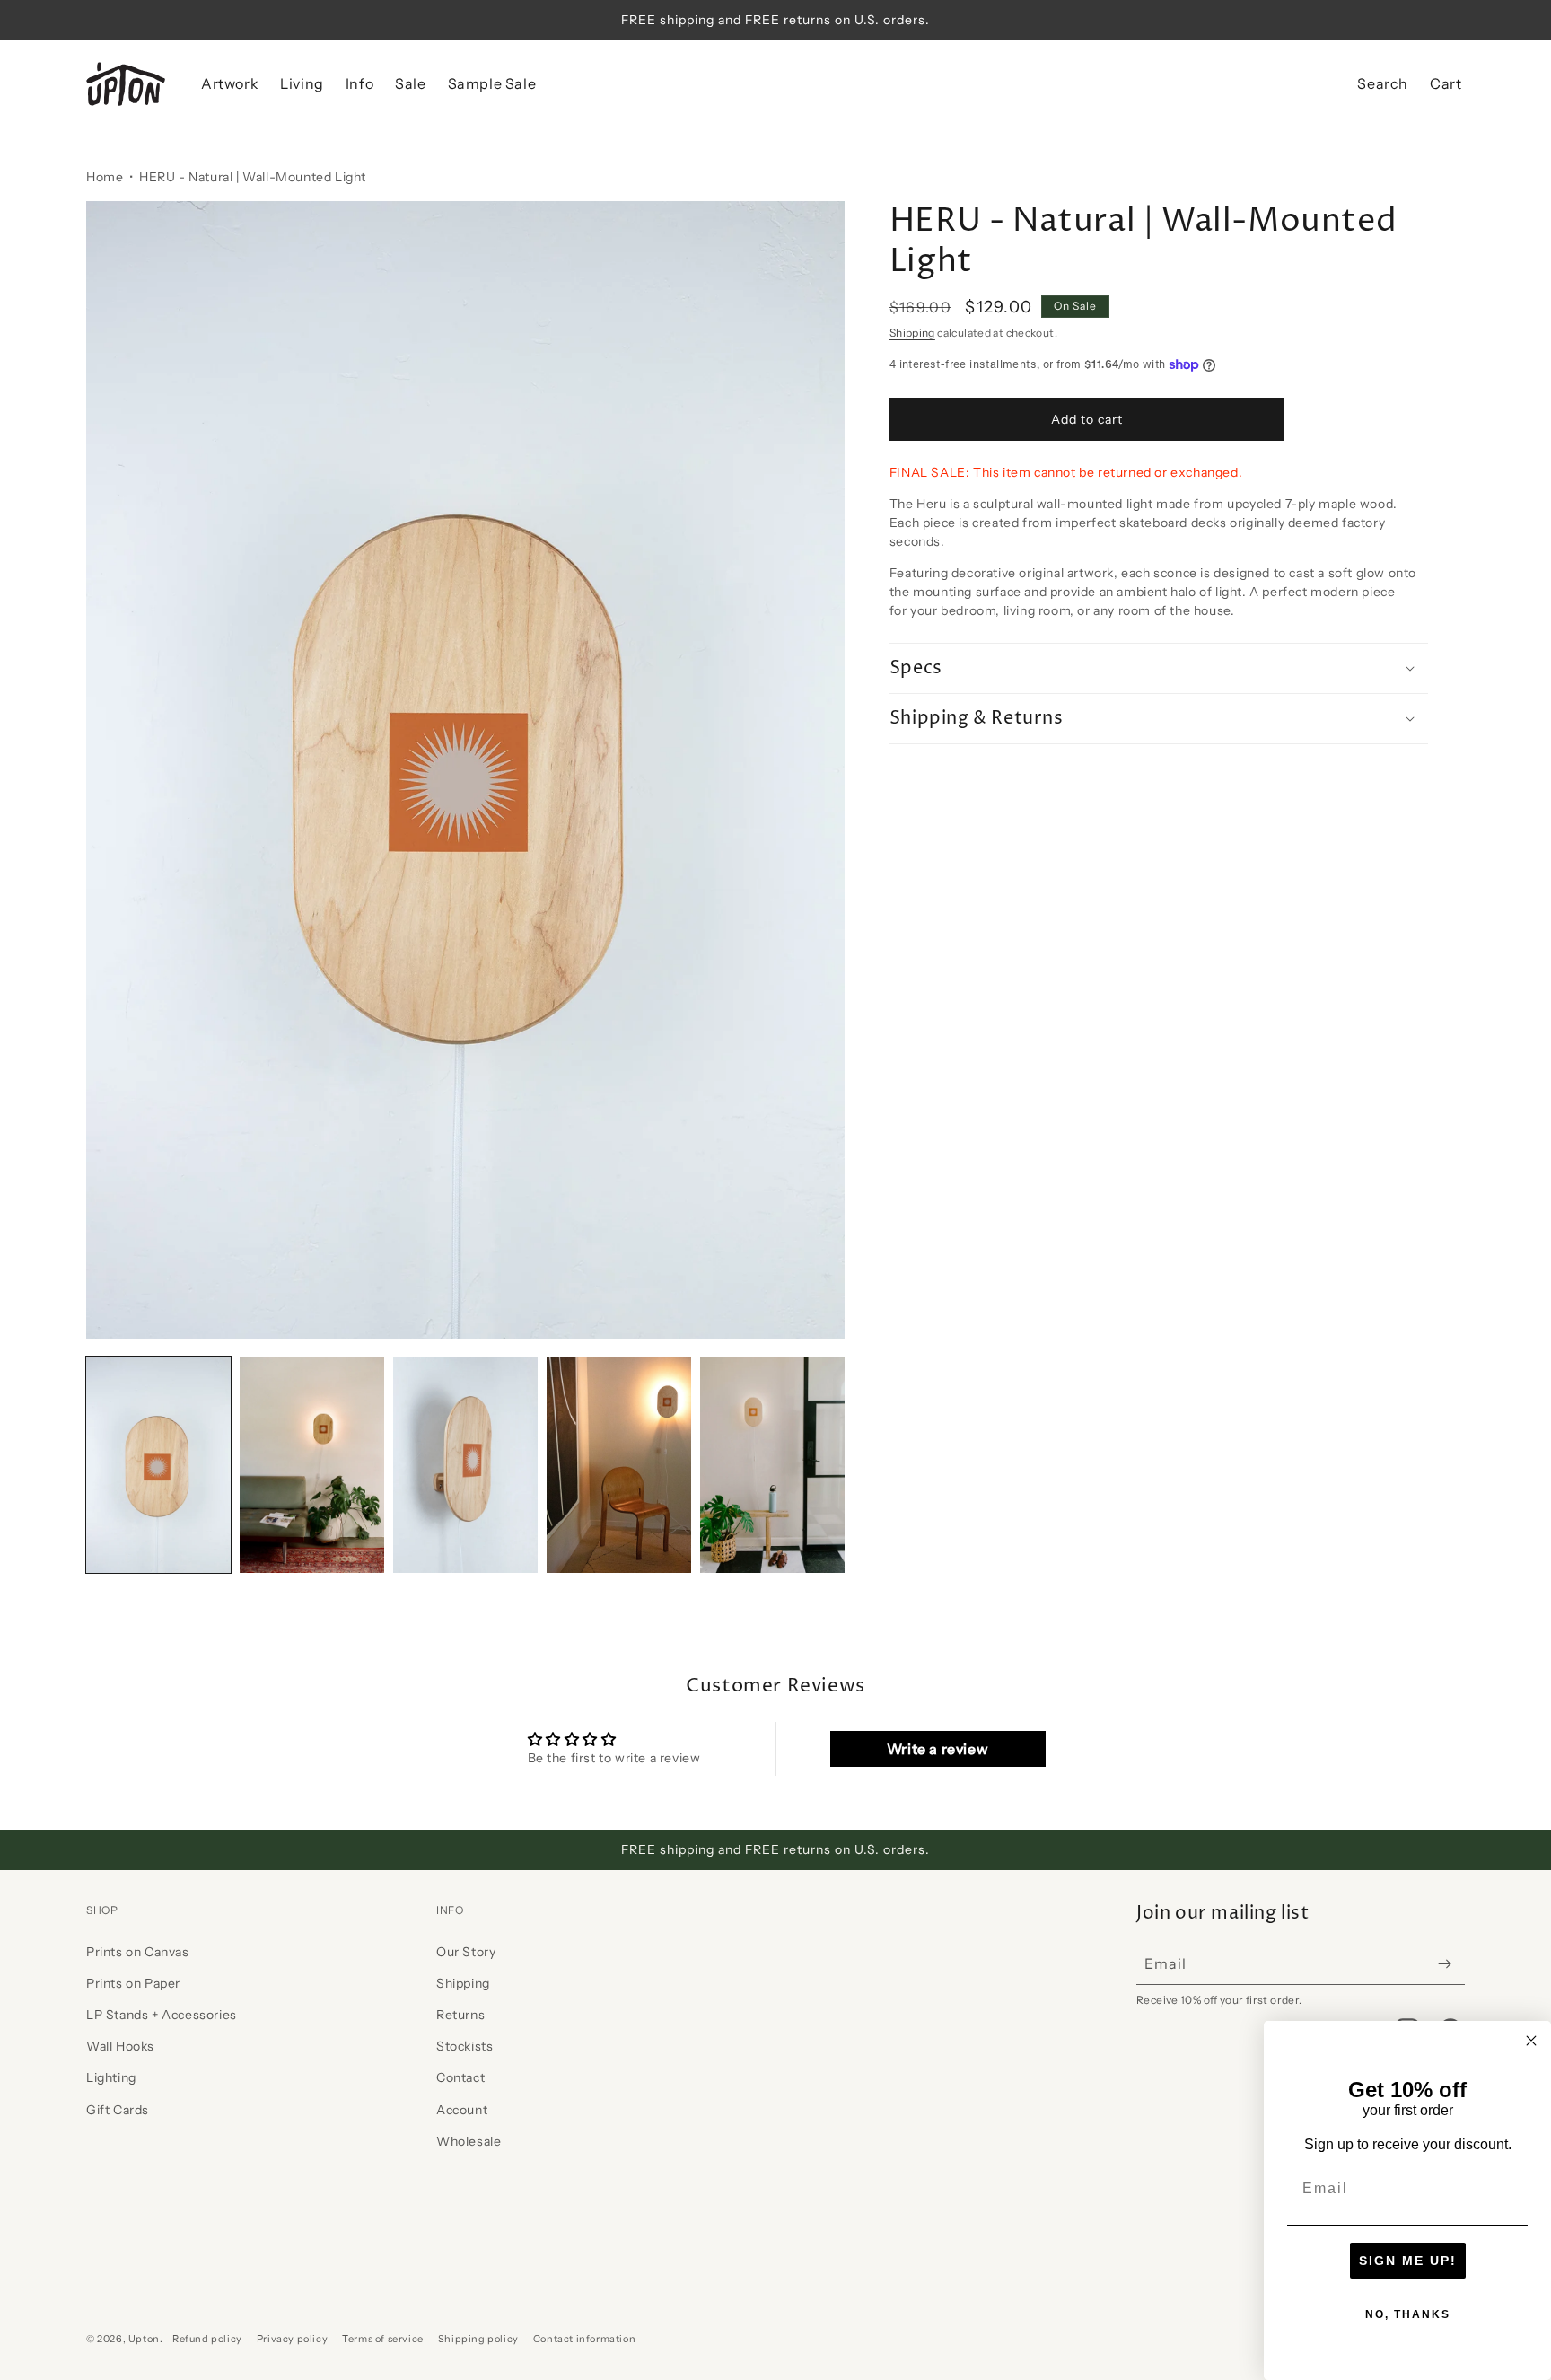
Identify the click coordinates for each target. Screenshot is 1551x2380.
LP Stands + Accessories (162, 2015)
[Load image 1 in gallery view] (158, 1465)
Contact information (584, 2339)
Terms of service (383, 2339)
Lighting (111, 2077)
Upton (144, 2339)
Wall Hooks (120, 2046)
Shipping (912, 333)
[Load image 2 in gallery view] (312, 1465)
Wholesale (469, 2141)
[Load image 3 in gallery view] (465, 1465)
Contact (460, 2077)
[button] (230, 84)
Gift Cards (118, 2110)
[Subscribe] (1444, 1964)
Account (462, 2110)
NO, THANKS (1408, 2314)
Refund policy (207, 2339)
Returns (460, 2015)
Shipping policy (478, 2339)
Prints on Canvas (138, 1952)
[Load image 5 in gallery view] (772, 1465)
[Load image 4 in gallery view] (619, 1465)
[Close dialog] (1531, 2041)
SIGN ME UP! (1408, 2261)
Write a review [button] (938, 1749)
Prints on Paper (133, 1983)
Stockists (464, 2046)
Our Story (466, 1952)
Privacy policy (292, 2339)
